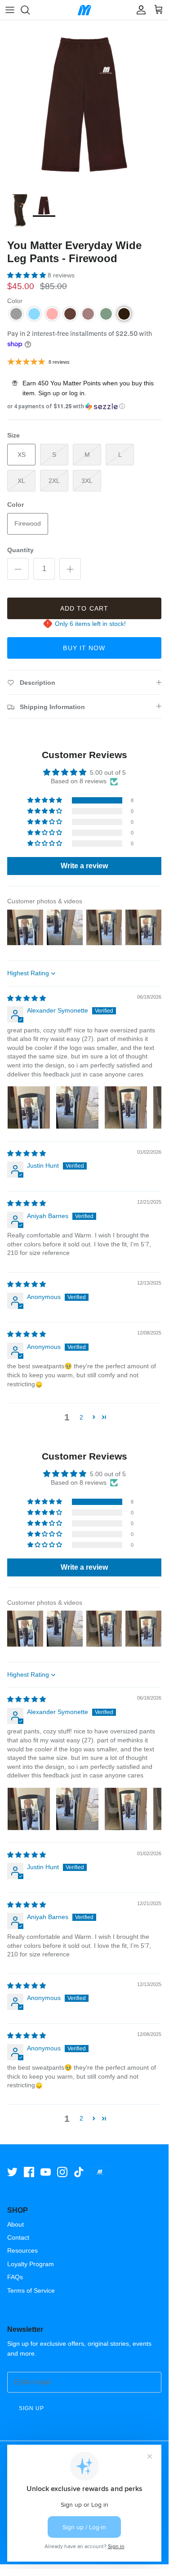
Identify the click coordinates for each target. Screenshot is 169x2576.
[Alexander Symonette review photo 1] (29, 1107)
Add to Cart (84, 608)
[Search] (30, 10)
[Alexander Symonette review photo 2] (77, 1107)
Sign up (49, 393)
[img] (27, 998)
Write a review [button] (84, 866)
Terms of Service (31, 2290)
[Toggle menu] (10, 10)
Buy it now (84, 648)
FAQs (15, 2277)
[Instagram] (62, 2172)
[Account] (139, 10)
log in (77, 393)
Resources (22, 2250)
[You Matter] (84, 10)
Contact (18, 2237)
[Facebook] (29, 2172)
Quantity (20, 550)
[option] (84, 105)
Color (15, 301)
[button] (27, 275)
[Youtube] (46, 2172)
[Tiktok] (79, 2172)
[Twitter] (12, 2172)
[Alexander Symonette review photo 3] (126, 1107)
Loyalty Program (31, 2264)
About (16, 2224)
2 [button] (81, 1417)
